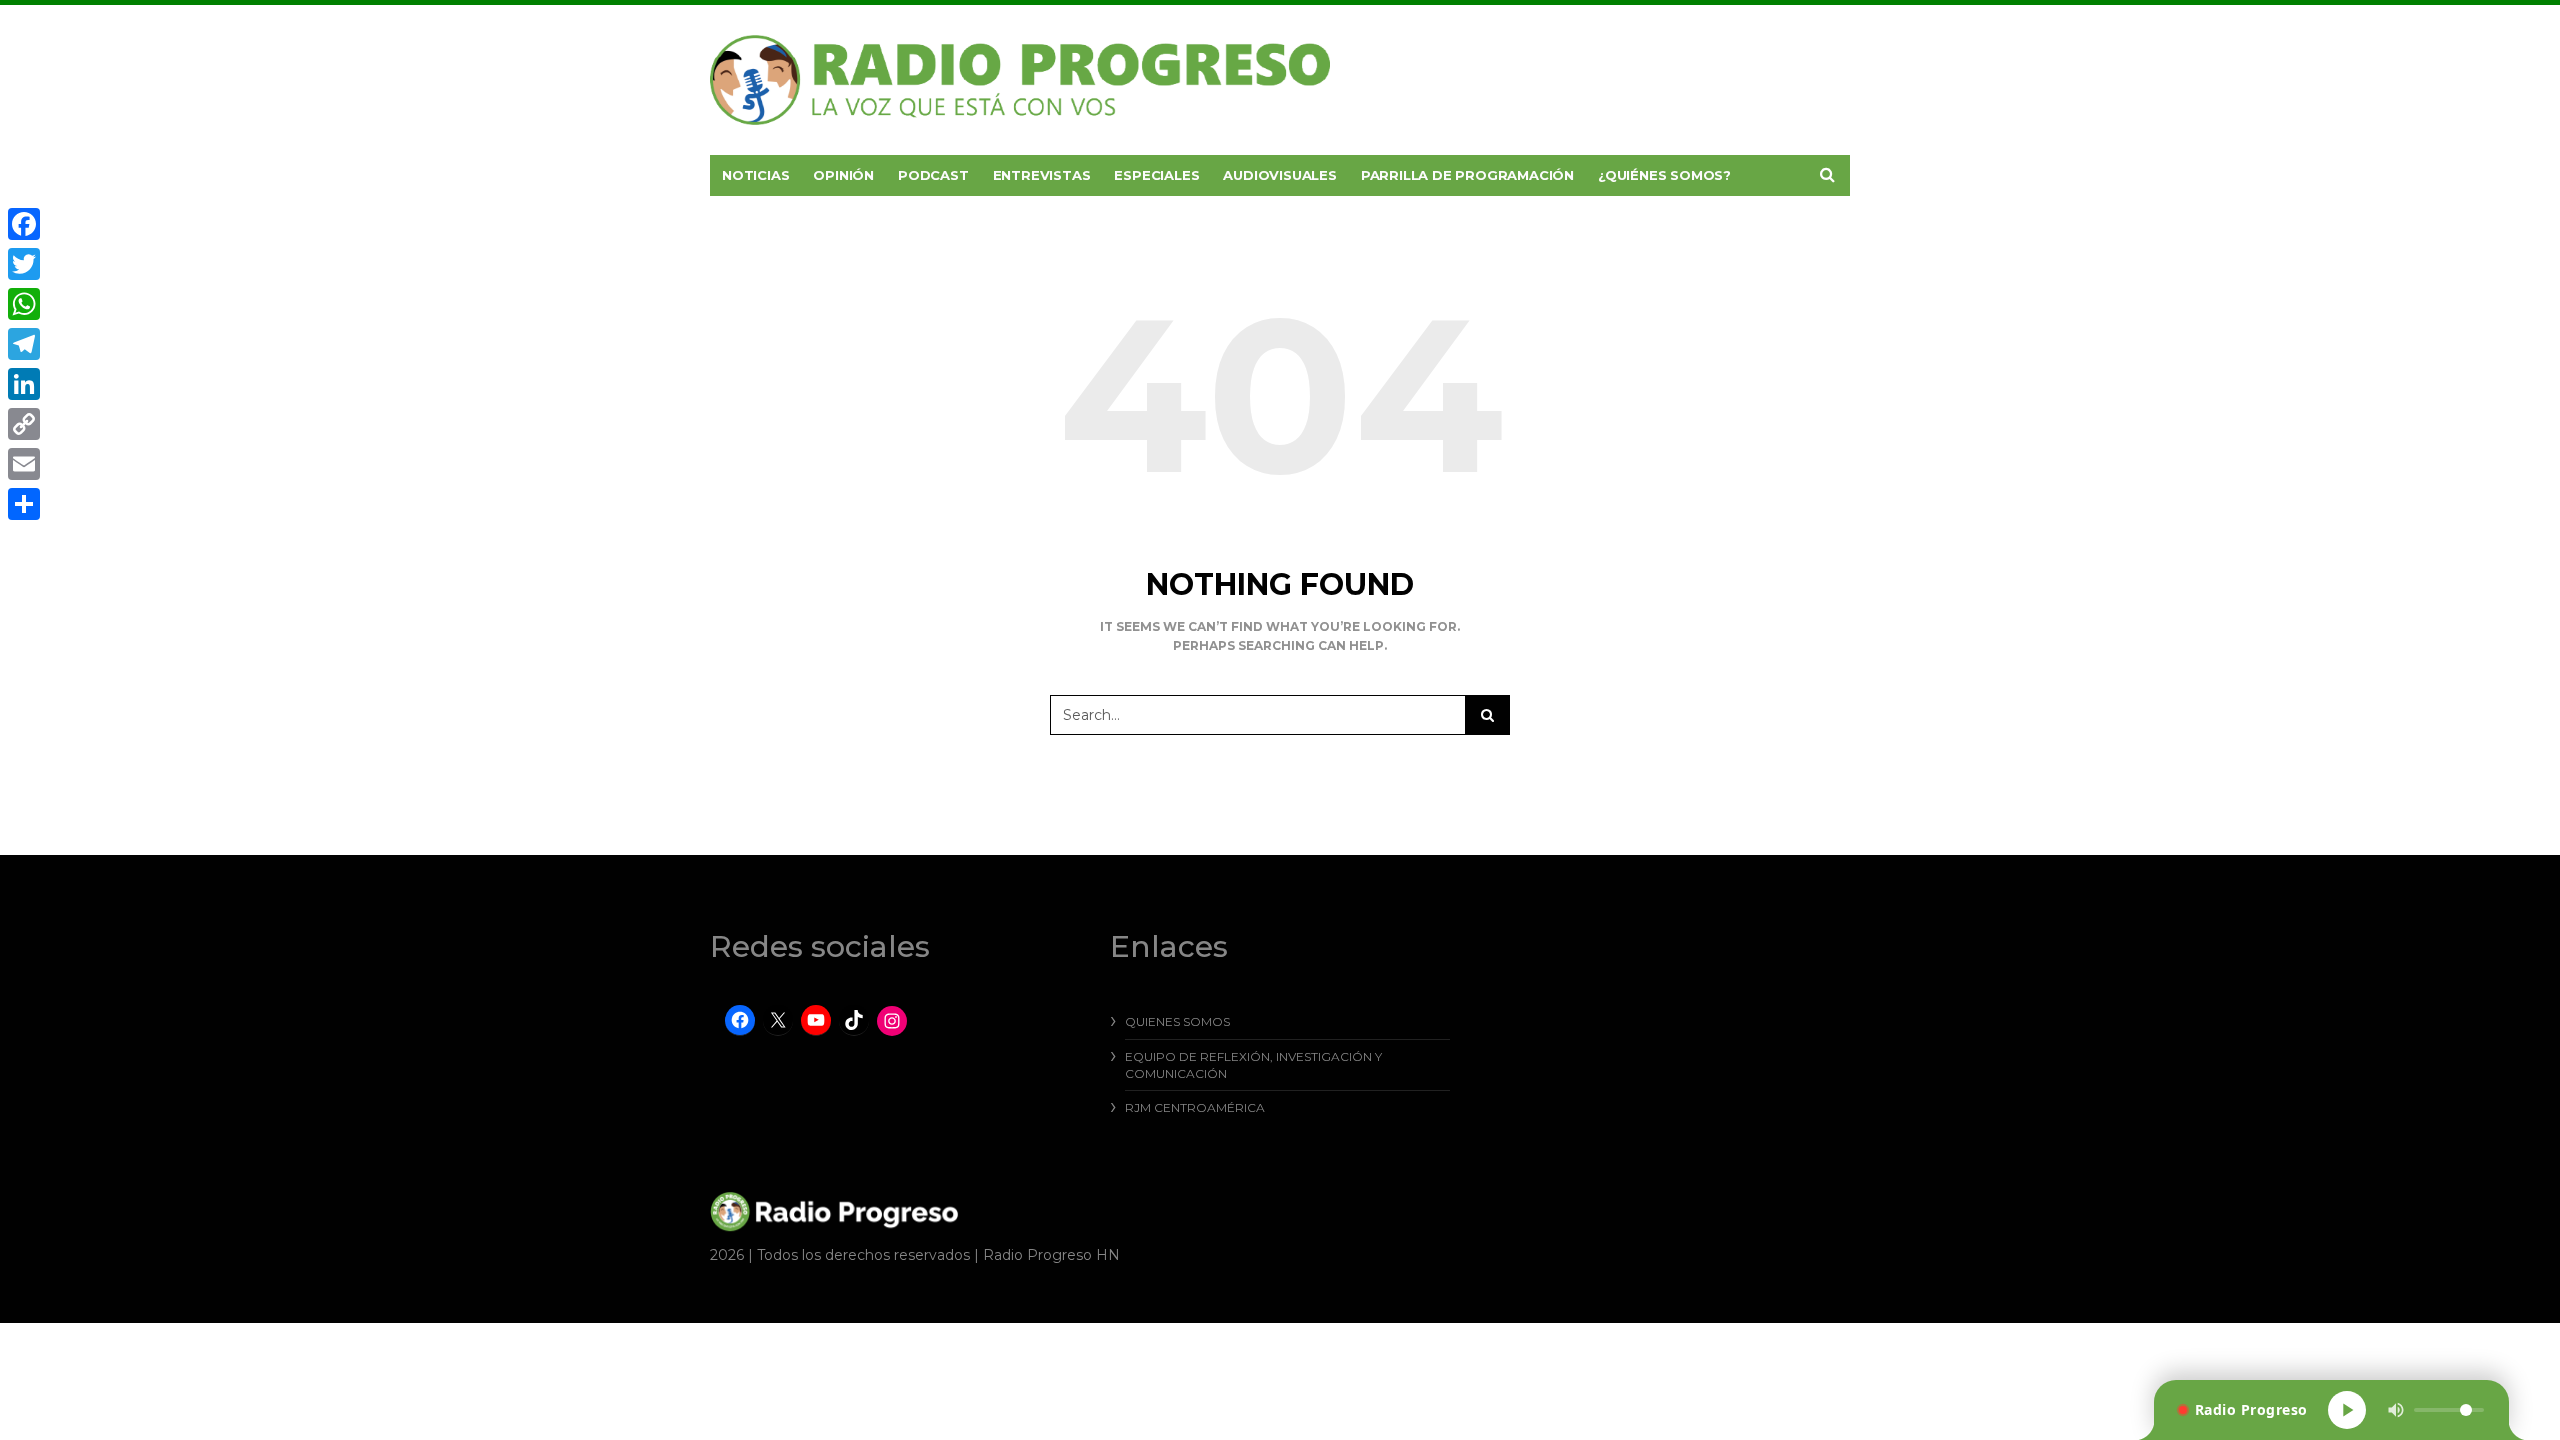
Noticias (755, 175)
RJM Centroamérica (1195, 1107)
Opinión (843, 175)
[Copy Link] (24, 424)
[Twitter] (24, 264)
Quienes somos (1177, 1021)
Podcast (933, 175)
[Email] (24, 464)
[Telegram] (24, 344)
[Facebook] (24, 224)
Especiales (1156, 175)
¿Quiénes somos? (1664, 175)
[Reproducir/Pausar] (2347, 1410)
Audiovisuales (1279, 175)
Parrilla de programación (1467, 175)
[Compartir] (24, 504)
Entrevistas (1042, 175)
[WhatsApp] (24, 304)
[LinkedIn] (24, 384)
